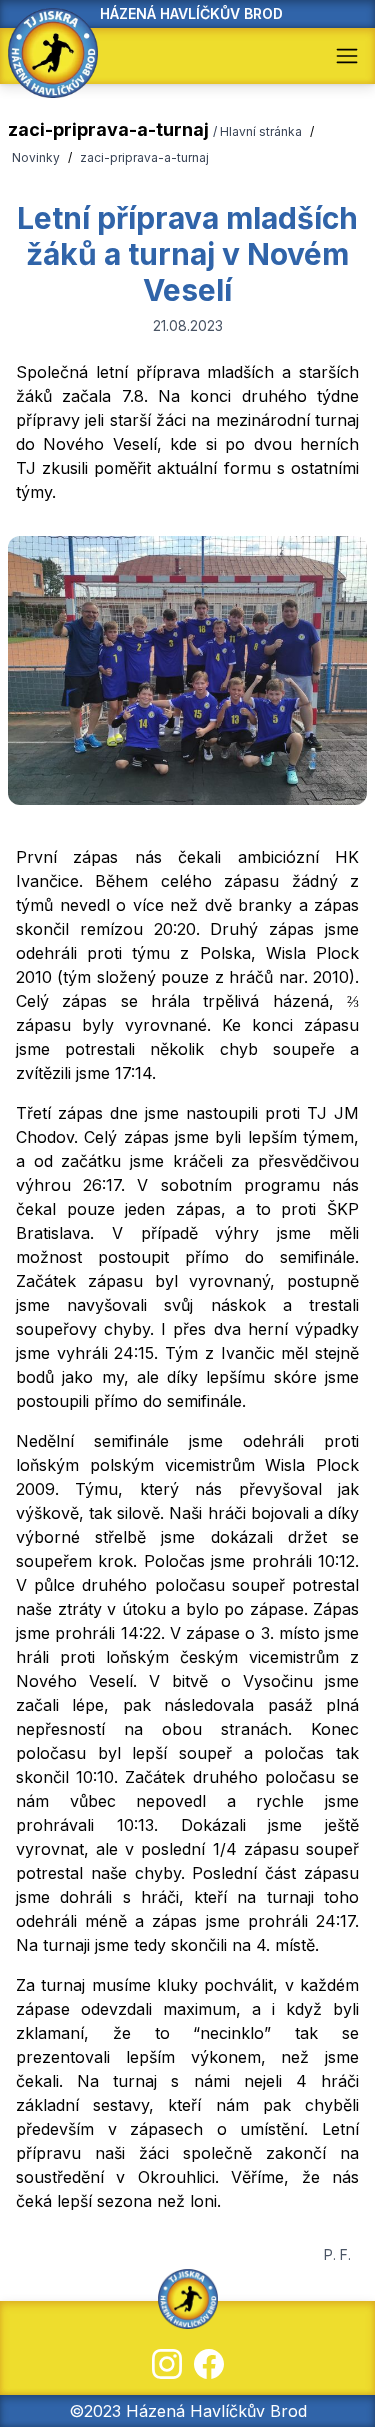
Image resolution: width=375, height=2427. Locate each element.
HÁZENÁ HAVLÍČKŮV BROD (191, 13)
